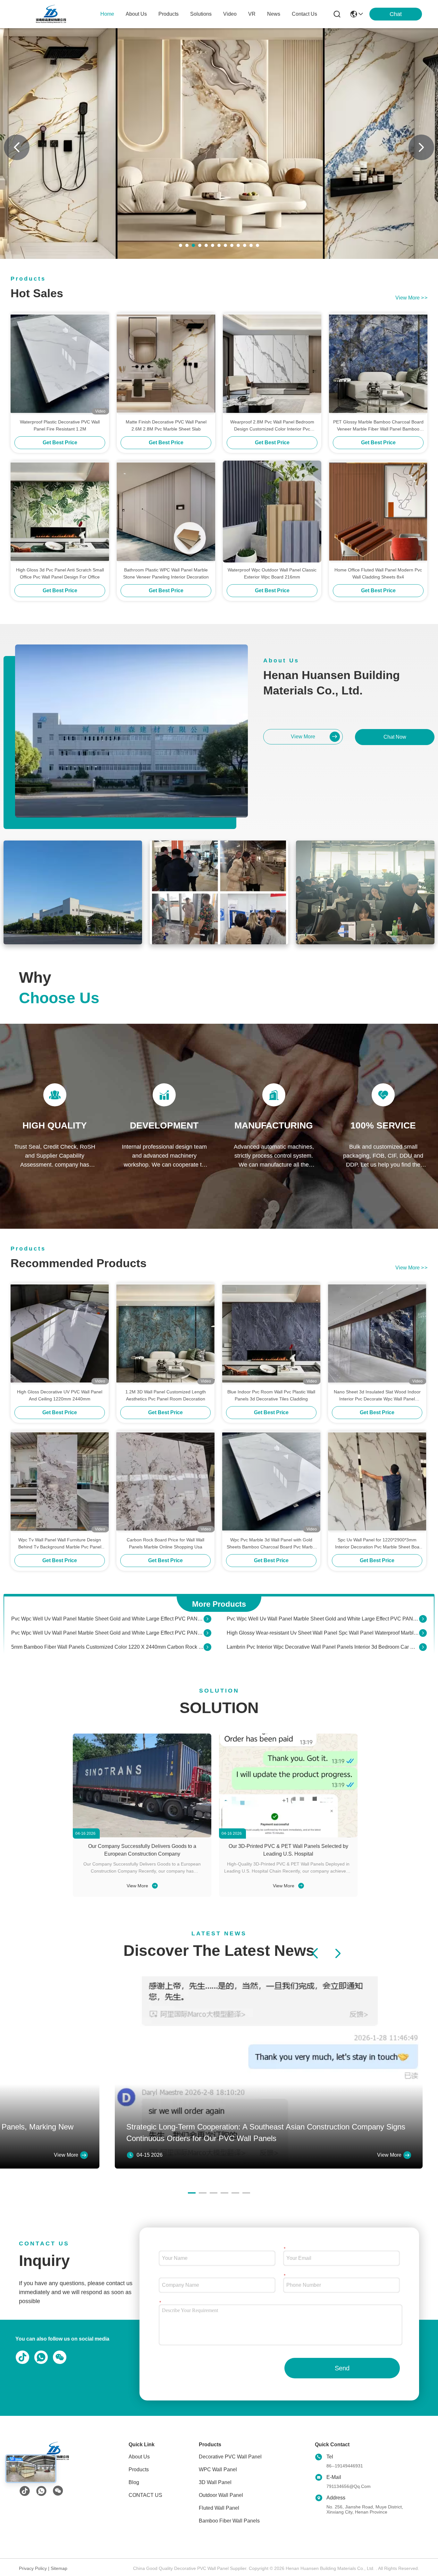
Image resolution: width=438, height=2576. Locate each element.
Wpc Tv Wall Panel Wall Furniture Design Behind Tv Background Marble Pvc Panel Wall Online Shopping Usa (60, 1544)
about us (136, 14)
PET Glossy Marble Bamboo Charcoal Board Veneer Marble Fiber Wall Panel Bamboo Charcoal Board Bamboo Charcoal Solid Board (378, 426)
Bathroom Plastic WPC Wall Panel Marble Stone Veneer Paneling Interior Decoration (166, 573)
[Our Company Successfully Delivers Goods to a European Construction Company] (142, 1785)
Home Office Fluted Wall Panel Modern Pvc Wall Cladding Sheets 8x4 (378, 573)
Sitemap (59, 2568)
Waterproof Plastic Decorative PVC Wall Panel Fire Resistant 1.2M (60, 425)
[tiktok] (25, 2491)
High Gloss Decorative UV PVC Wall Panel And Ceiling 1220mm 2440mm (60, 1395)
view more (411, 298)
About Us (139, 2457)
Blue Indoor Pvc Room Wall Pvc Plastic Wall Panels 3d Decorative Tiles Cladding (271, 1395)
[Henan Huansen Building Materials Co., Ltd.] (51, 14)
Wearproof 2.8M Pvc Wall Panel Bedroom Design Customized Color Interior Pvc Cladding (272, 426)
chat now (395, 737)
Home (107, 14)
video (230, 14)
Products (139, 2469)
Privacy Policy (33, 2568)
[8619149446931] (40, 2357)
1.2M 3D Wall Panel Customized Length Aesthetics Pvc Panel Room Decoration (166, 1395)
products (168, 14)
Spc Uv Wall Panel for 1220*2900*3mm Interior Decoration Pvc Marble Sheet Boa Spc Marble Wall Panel (377, 1544)
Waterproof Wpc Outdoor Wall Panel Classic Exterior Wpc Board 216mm (272, 573)
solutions (201, 14)
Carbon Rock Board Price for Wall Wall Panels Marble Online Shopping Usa (165, 1543)
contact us (304, 14)
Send (342, 2368)
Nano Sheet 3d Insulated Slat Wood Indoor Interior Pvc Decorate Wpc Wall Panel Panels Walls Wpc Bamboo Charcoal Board (377, 1396)
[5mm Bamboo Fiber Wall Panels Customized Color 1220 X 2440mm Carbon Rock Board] (207, 1633)
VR (252, 14)
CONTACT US (145, 2495)
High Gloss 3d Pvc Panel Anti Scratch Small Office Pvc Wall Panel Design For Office (60, 573)
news (274, 14)
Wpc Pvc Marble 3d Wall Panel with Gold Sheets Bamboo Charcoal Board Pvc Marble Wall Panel (271, 1544)
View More (138, 1886)
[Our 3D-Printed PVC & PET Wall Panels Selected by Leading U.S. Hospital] (288, 1785)
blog (134, 2482)
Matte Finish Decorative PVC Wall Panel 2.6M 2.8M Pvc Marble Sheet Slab (166, 425)
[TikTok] (21, 2357)
